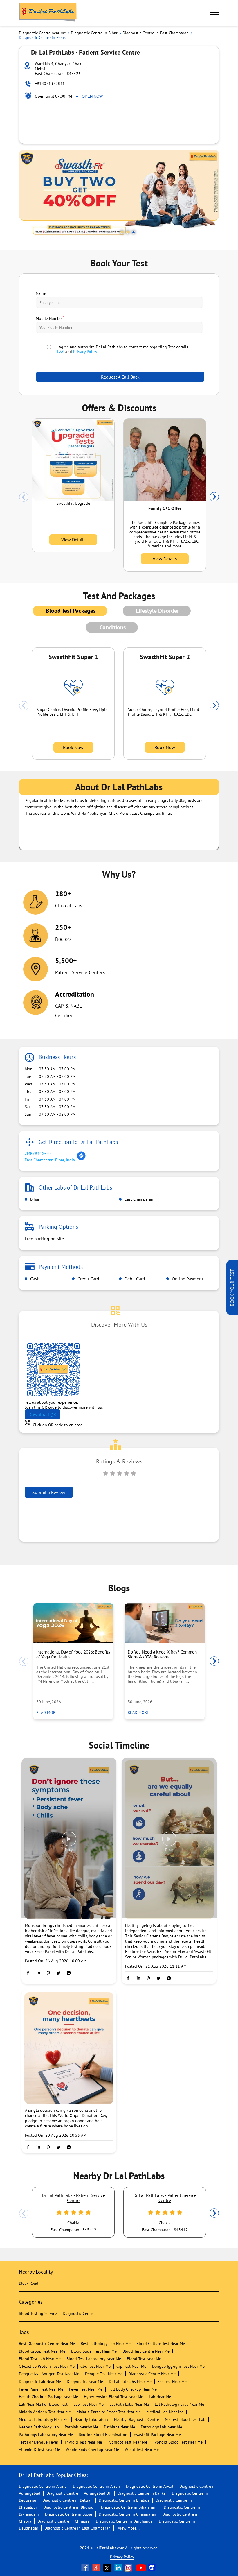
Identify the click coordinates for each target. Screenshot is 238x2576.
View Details (73, 540)
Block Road (29, 2283)
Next (214, 497)
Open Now (92, 96)
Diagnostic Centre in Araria (43, 2486)
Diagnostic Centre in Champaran (127, 2514)
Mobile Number (50, 318)
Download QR (42, 1414)
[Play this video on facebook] (69, 1842)
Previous (24, 497)
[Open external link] (232, 1314)
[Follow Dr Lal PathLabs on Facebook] (86, 2568)
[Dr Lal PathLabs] (48, 13)
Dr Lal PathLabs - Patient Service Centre (73, 2198)
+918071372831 (50, 83)
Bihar (34, 1199)
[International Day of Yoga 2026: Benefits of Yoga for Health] (73, 1623)
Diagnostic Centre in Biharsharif (129, 2507)
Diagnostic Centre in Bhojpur (69, 2507)
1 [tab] (122, 232)
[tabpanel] (119, 195)
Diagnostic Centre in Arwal (150, 2486)
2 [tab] (128, 232)
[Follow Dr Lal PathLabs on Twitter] (108, 2568)
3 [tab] (134, 232)
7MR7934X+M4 (38, 1153)
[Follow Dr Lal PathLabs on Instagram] (130, 2568)
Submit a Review (49, 1492)
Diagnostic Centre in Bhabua (124, 2500)
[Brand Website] (152, 2568)
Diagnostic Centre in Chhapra (64, 2521)
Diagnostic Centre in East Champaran (77, 2528)
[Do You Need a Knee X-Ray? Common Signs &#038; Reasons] (165, 1623)
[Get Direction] (81, 1159)
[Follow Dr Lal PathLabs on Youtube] (141, 2568)
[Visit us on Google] (97, 2568)
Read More (49, 1712)
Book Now (73, 747)
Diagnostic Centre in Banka (142, 2493)
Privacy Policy (85, 352)
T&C (60, 352)
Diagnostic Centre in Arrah (96, 2486)
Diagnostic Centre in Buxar (69, 2514)
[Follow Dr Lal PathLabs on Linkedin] (119, 2568)
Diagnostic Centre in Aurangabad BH (79, 2493)
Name (41, 293)
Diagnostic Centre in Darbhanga (124, 2521)
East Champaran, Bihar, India (50, 1160)
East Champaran (138, 1199)
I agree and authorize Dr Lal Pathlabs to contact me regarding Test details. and (123, 349)
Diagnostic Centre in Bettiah (67, 2500)
